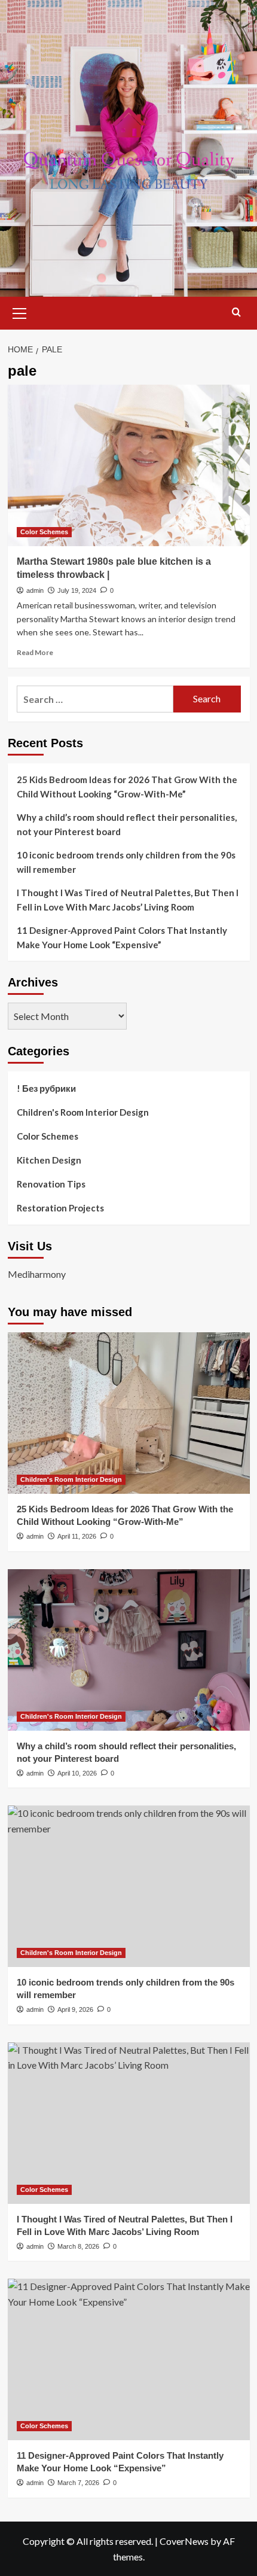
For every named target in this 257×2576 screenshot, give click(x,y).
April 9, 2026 (75, 2009)
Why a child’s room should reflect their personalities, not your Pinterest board (127, 824)
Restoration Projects (60, 1208)
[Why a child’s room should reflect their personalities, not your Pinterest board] (129, 1650)
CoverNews (184, 2541)
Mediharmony (37, 1274)
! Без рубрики (46, 1088)
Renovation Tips (51, 1184)
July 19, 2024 (77, 590)
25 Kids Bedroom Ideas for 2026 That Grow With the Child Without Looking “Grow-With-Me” (127, 787)
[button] (20, 312)
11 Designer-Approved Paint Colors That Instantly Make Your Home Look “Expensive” (122, 937)
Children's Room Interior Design (83, 1112)
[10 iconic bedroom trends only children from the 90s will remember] (129, 1886)
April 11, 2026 (77, 1536)
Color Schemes (44, 532)
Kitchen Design (49, 1160)
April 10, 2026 (77, 1773)
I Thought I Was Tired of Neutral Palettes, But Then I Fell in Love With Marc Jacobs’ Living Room (128, 900)
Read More (35, 652)
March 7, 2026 (78, 2483)
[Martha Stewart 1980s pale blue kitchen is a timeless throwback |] (129, 465)
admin (35, 590)
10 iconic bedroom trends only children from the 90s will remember (126, 862)
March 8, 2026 (78, 2246)
